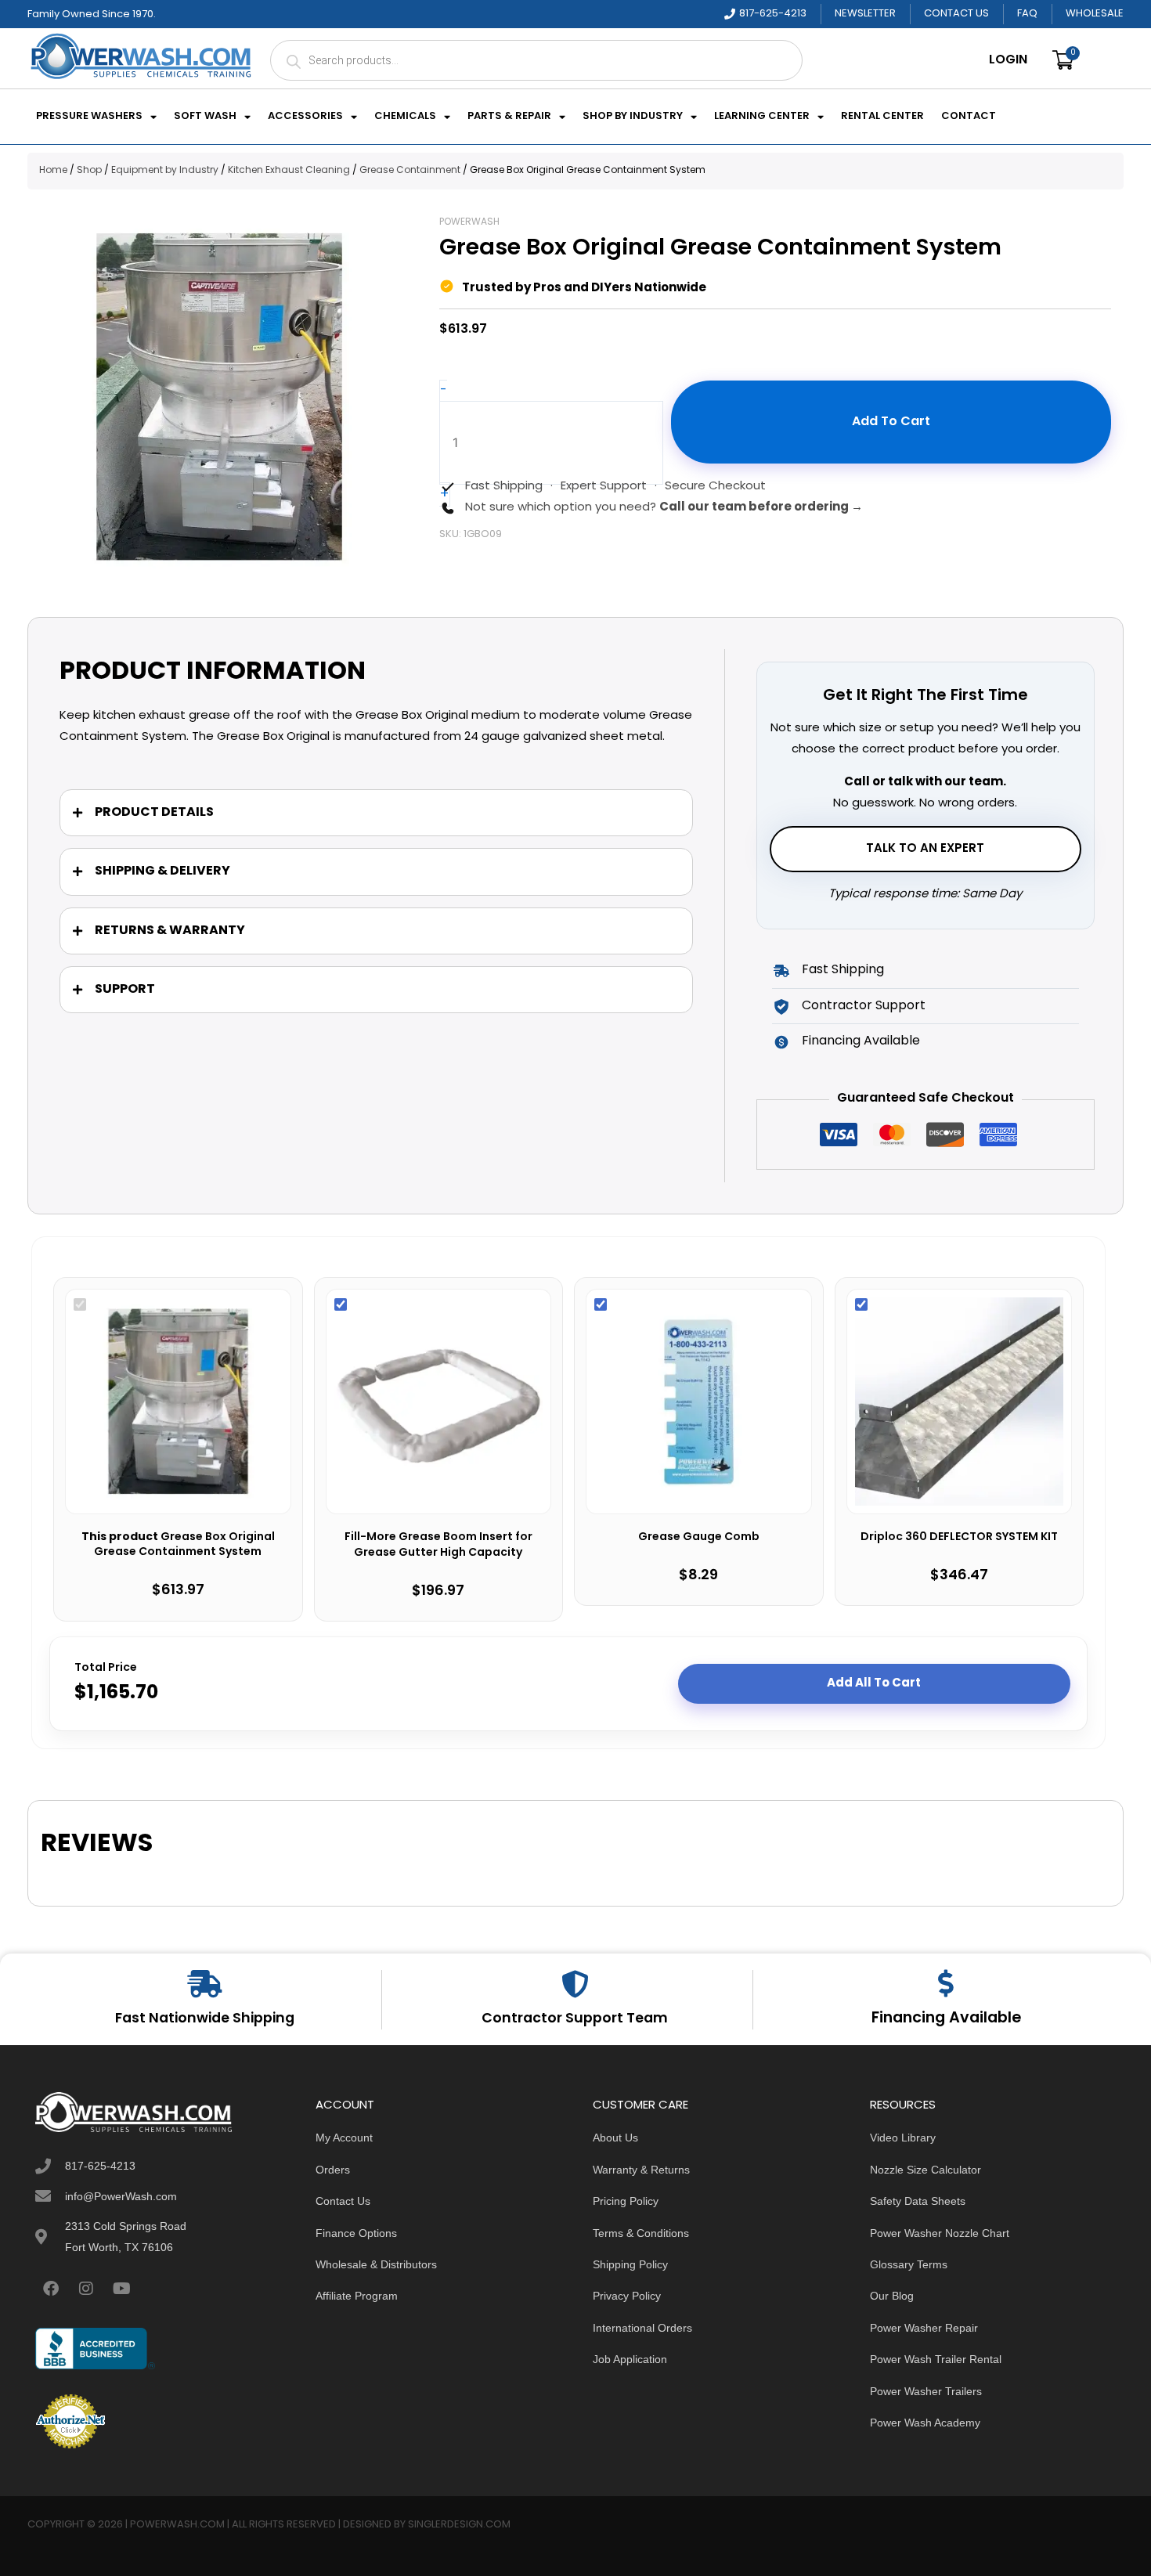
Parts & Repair (509, 117)
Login (1008, 60)
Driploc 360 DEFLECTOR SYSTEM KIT (959, 1538)
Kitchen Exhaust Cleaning (289, 171)
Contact (969, 117)
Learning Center (762, 117)
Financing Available (946, 2019)
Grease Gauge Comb (699, 1538)
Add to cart (891, 422)
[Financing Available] (946, 1983)
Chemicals (405, 117)
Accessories (305, 117)
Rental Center (882, 117)
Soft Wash (205, 117)
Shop (89, 171)
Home (53, 171)
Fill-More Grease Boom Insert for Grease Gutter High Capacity (438, 1545)
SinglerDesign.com (459, 2525)
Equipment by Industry (165, 171)
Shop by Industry (633, 117)
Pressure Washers (89, 117)
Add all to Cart (874, 1683)
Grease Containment (410, 171)
